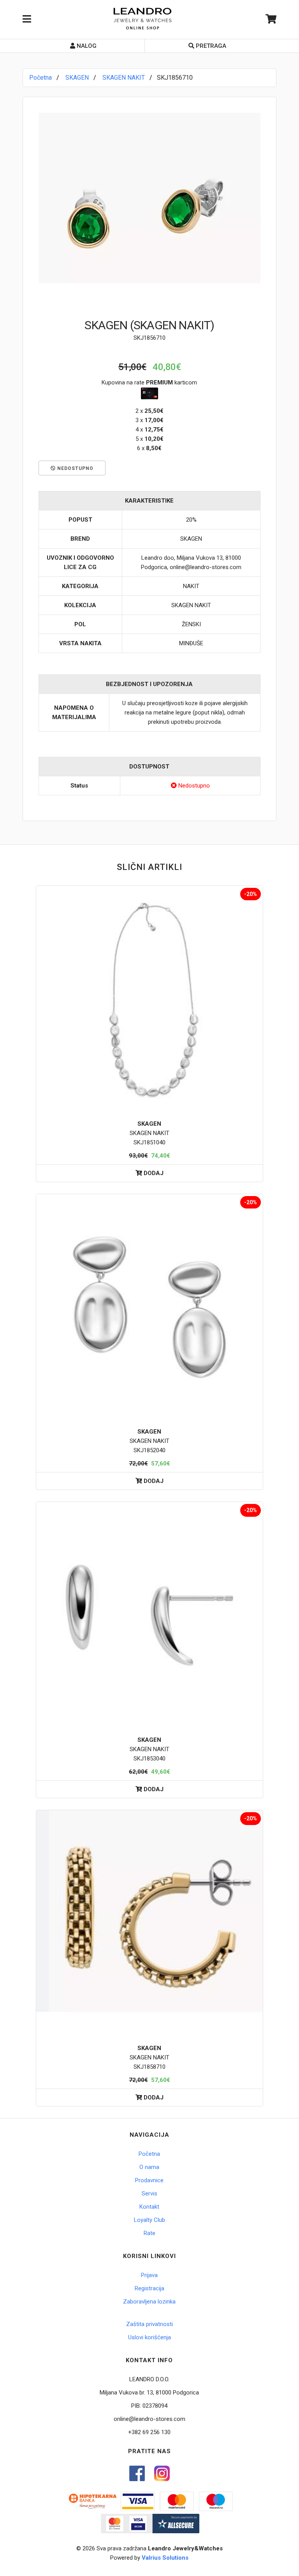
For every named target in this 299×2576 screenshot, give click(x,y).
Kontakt (149, 2207)
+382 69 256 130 (149, 2432)
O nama (149, 2167)
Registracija (149, 2288)
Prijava (149, 2275)
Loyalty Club (149, 2220)
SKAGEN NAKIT (124, 78)
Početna (40, 78)
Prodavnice (149, 2180)
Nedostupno (75, 468)
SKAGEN (77, 78)
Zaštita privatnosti (149, 2324)
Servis (149, 2194)
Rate (149, 2233)
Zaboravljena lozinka (149, 2302)
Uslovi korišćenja (149, 2337)
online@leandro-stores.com (149, 2419)
